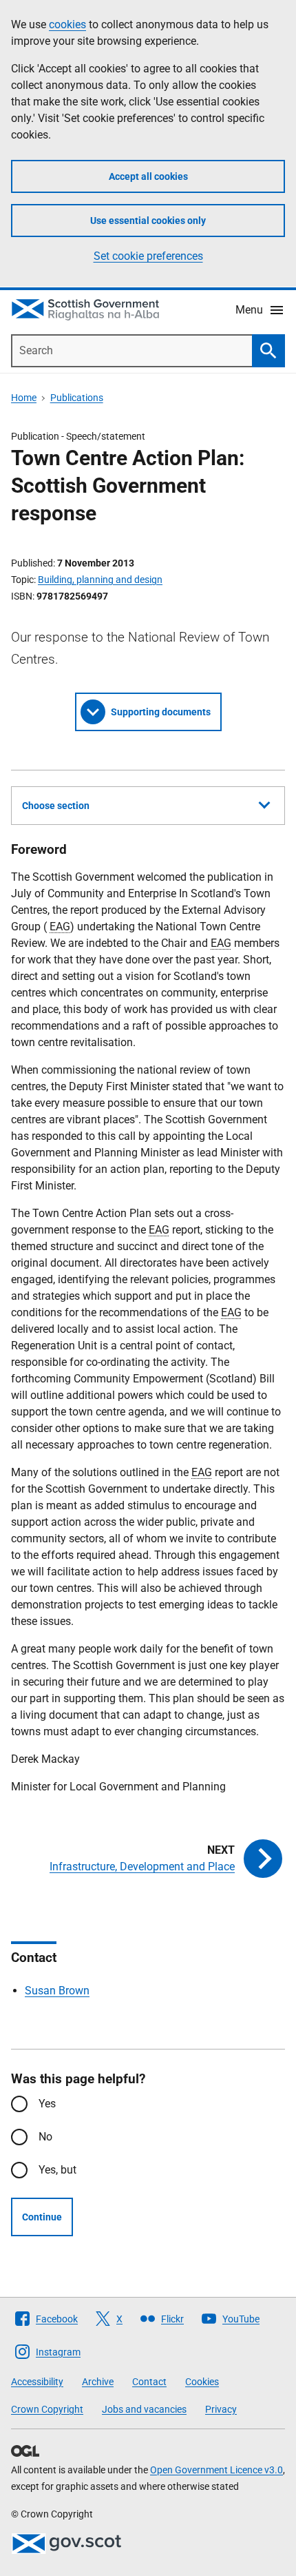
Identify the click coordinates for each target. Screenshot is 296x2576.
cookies (67, 24)
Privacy (221, 2409)
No (45, 2137)
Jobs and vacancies (144, 2409)
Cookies (202, 2382)
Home (24, 398)
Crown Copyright (47, 2409)
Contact (149, 2382)
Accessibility (37, 2382)
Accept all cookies (148, 176)
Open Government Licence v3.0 (216, 2470)
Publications (77, 398)
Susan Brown (57, 1991)
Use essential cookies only (148, 221)
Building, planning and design (100, 580)
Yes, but (57, 2170)
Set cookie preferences (148, 256)
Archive (98, 2382)
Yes (47, 2104)
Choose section (56, 806)
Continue (42, 2217)
